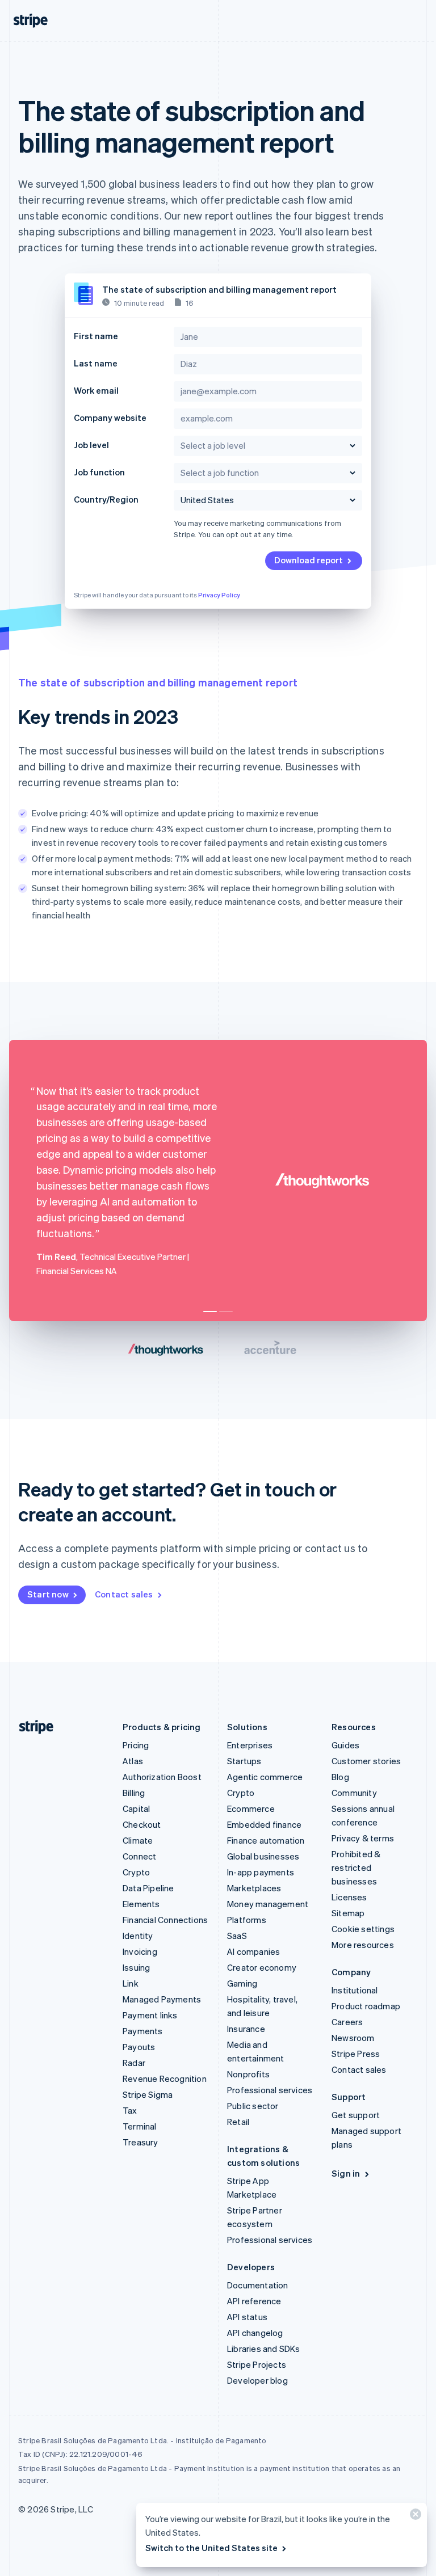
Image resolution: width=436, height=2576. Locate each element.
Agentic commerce (265, 1777)
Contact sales (124, 1594)
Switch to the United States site (211, 2548)
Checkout (142, 1824)
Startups (244, 1761)
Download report (309, 560)
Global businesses (263, 1856)
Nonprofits (248, 2074)
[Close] (414, 2517)
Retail (238, 2122)
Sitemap (348, 1913)
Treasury (141, 2142)
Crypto (136, 1872)
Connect (139, 1856)
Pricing (136, 1745)
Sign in (346, 2173)
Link (131, 1983)
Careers (347, 2022)
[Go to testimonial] (210, 1312)
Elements (141, 1904)
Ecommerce (251, 1808)
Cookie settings (363, 1929)
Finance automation (266, 1840)
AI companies (253, 1951)
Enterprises (250, 1745)
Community (354, 1793)
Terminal (140, 2126)
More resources (363, 1945)
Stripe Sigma (148, 2094)
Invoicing (140, 1951)
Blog (340, 1777)
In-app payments (261, 1872)
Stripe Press (356, 2054)
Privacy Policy (219, 595)
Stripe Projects (257, 2364)
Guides (345, 1745)
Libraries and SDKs (264, 2349)
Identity (138, 1936)
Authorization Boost (162, 1777)
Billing (134, 1793)
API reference (254, 2301)
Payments (143, 2031)
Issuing (136, 1967)
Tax (130, 2110)
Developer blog (257, 2380)
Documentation (258, 2285)
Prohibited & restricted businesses (356, 1867)
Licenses (349, 1897)
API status (247, 2317)
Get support (356, 2115)
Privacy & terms (363, 1838)
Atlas (133, 1761)
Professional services (270, 2090)
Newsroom (353, 2038)
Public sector (253, 2106)
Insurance (246, 2029)
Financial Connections (165, 1920)
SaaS (237, 1936)
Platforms (247, 1920)
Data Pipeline (148, 1888)
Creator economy (262, 1967)
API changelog (255, 2333)
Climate (138, 1840)
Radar (134, 2063)
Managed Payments (162, 1999)
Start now (48, 1594)
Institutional (355, 1990)
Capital (136, 1808)
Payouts (139, 2047)
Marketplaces (254, 1888)
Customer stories (366, 1761)
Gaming (242, 1983)
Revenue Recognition (165, 2078)
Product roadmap (366, 2006)
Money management (268, 1904)
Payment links (150, 2015)
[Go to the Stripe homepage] (32, 1727)
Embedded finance (264, 1824)
